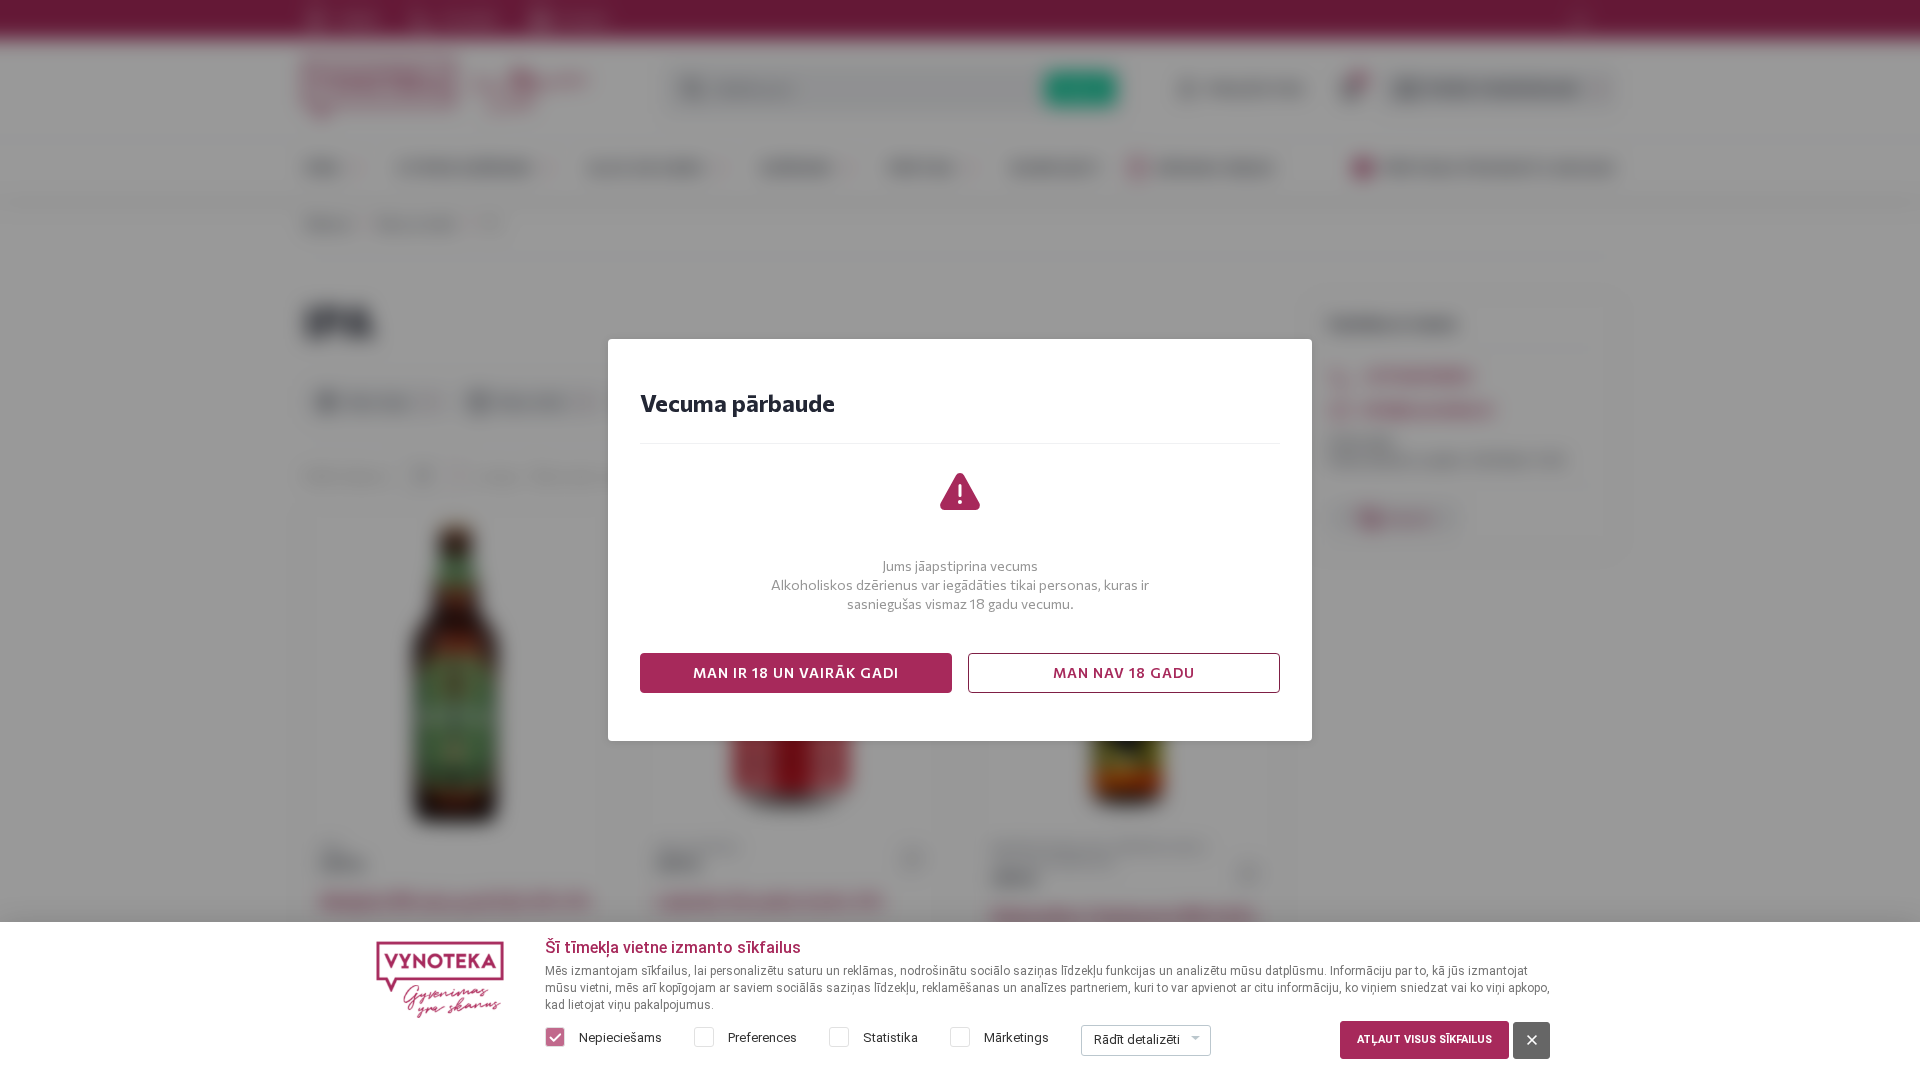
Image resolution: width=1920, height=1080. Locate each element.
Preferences (762, 1037)
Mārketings (1016, 1037)
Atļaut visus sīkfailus (1424, 1039)
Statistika (890, 1037)
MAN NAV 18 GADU (1124, 672)
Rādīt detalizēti (1137, 1039)
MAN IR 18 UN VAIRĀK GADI (796, 672)
